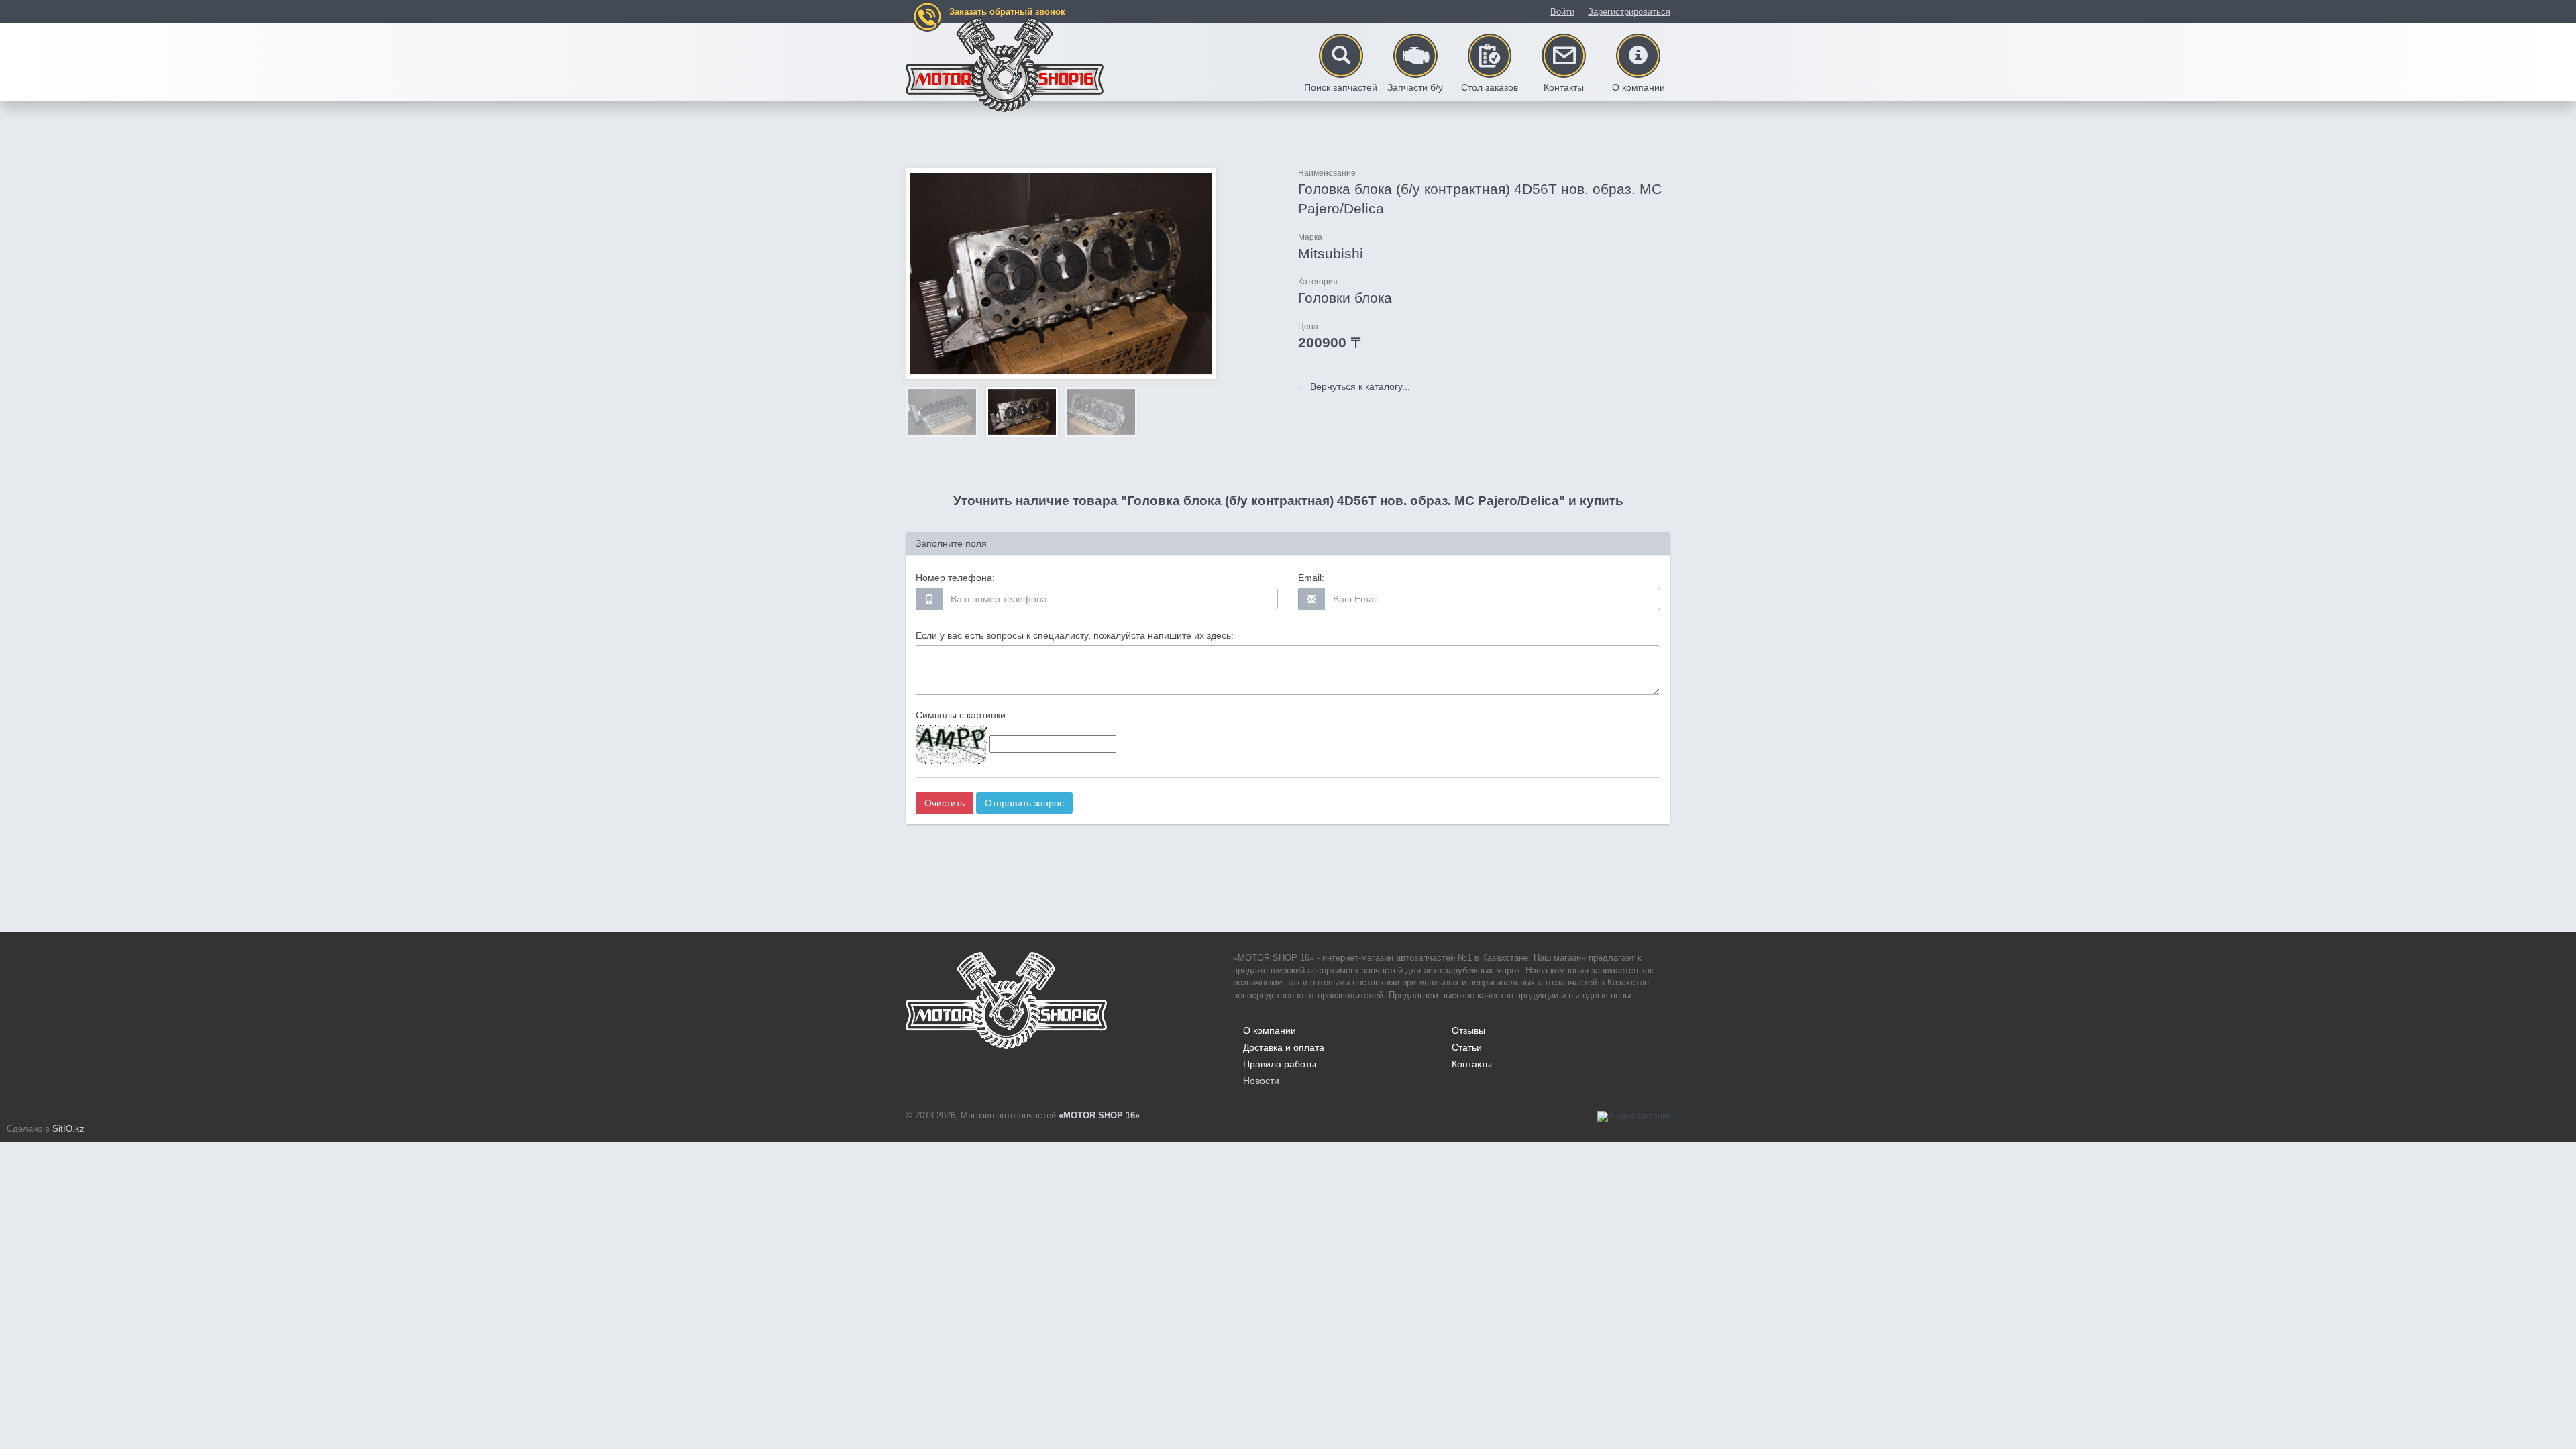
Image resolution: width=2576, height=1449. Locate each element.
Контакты (1472, 1064)
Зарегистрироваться (1629, 12)
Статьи (1467, 1047)
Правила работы (1280, 1064)
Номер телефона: (955, 578)
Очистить (945, 803)
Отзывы (1468, 1030)
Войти (1562, 12)
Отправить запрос (1024, 803)
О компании (1270, 1030)
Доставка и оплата (1284, 1047)
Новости (1261, 1081)
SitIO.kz (68, 1129)
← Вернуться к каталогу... (1354, 386)
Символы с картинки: (962, 715)
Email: (1311, 578)
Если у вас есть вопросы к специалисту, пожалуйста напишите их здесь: (1075, 635)
